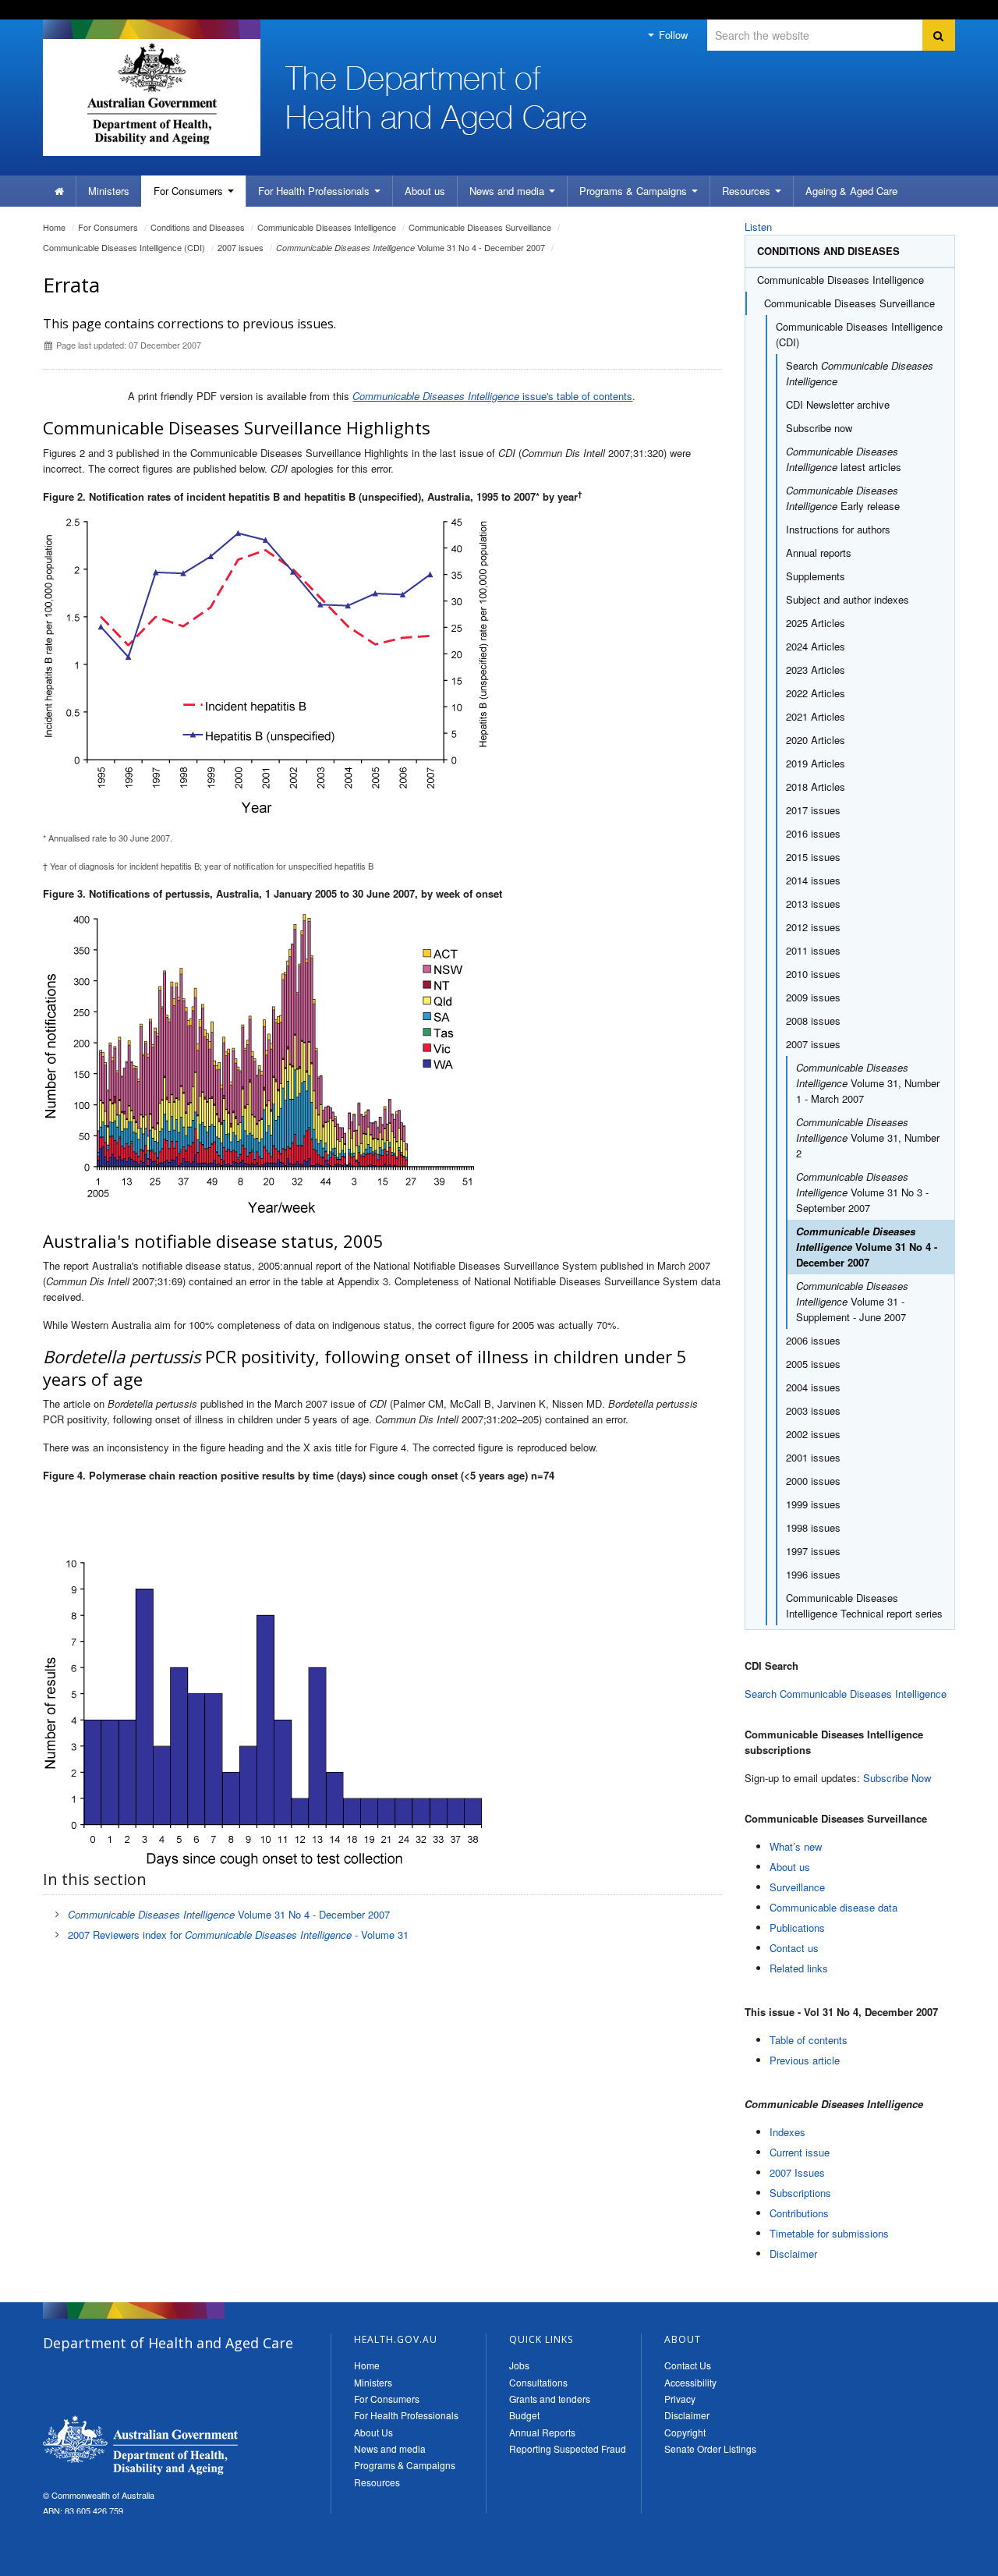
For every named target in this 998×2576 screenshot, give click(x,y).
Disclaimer (793, 2254)
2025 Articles (816, 623)
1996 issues (813, 1574)
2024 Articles (816, 646)
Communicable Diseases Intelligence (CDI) (124, 247)
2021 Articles (816, 716)
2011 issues (813, 950)
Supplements (816, 576)
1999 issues (813, 1504)
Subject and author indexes (848, 599)
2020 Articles (816, 740)
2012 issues (813, 927)
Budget (524, 2415)
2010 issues (813, 974)
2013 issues (813, 904)
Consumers (190, 191)
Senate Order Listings (710, 2448)
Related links (799, 1968)
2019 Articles (816, 763)
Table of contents (809, 2040)
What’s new (796, 1846)
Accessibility (690, 2382)
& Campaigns (635, 191)
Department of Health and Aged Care (140, 2445)
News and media (508, 191)
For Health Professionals (406, 2415)
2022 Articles (816, 693)
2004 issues (813, 1387)
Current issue (800, 2152)
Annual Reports (542, 2432)
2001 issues (813, 1457)
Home (54, 227)
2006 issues (813, 1340)
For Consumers (387, 2399)
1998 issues (813, 1527)
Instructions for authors (838, 529)
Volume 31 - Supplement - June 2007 (852, 1301)
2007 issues (241, 247)
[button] (949, 2560)
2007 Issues (797, 2172)
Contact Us (688, 2365)
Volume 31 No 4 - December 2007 (411, 247)
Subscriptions (800, 2193)
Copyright (685, 2432)
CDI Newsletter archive (838, 404)
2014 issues (813, 880)
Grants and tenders (550, 2399)
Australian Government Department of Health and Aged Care (152, 94)
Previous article (805, 2060)
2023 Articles (816, 670)
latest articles (844, 459)
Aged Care (851, 191)
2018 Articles (816, 787)
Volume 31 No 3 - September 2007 (862, 1192)
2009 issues (813, 997)
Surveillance (797, 1887)
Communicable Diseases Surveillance (480, 227)
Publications (797, 1928)
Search (860, 373)
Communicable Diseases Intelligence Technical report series (864, 1605)
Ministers (109, 191)
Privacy (680, 2399)
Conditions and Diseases (198, 227)
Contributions (799, 2213)
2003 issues (813, 1410)
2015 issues (813, 857)
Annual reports (819, 553)
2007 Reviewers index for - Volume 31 (238, 1935)
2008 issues (813, 1020)
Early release (843, 498)
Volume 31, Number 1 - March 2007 (868, 1083)
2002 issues (813, 1434)
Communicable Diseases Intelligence (327, 227)
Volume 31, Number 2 (868, 1137)
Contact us (794, 1948)
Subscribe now (819, 428)
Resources (748, 191)
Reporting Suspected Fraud (568, 2448)
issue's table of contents (492, 396)
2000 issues (813, 1481)
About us (425, 191)
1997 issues (813, 1551)
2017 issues (813, 810)
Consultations (538, 2382)
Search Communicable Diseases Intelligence (846, 1694)
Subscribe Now (897, 1778)
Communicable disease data (833, 1907)
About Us (373, 2432)
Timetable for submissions (829, 2233)
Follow (672, 35)
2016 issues (813, 833)
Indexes (787, 2132)
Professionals (315, 191)
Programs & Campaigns (405, 2465)
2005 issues (813, 1364)
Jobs (519, 2365)
